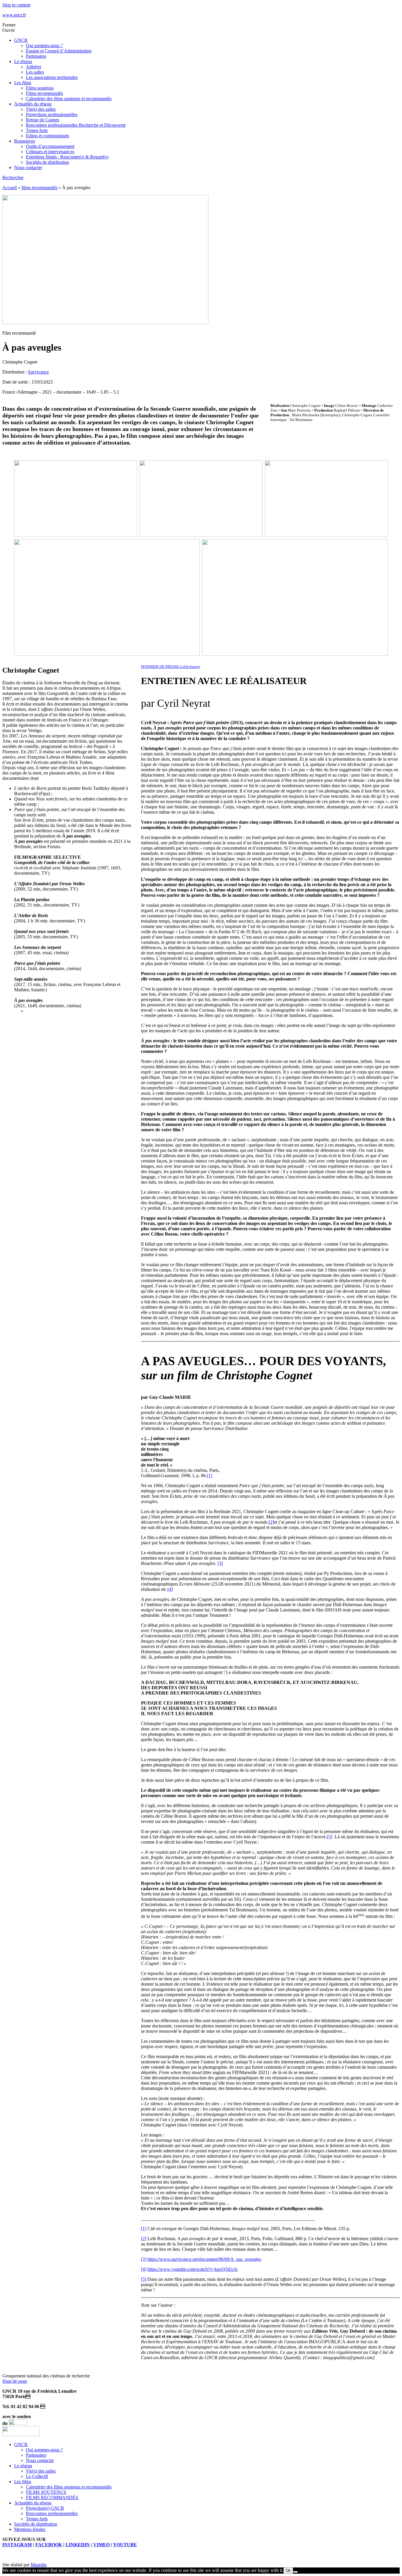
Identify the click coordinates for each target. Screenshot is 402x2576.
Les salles (35, 72)
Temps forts (37, 130)
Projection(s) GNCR (45, 2508)
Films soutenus (40, 88)
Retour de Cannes (43, 120)
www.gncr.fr (14, 15)
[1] (210, 1476)
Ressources (25, 141)
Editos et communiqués (48, 136)
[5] (330, 1837)
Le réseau (23, 61)
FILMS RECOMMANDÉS (52, 2497)
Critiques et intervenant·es (50, 152)
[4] (170, 1589)
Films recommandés (44, 93)
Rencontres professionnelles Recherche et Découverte (76, 125)
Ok (288, 2571)
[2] (271, 1522)
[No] (295, 2572)
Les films (23, 83)
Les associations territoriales (52, 77)
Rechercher (13, 177)
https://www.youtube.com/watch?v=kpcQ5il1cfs (192, 2269)
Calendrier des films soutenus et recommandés (69, 99)
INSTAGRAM (17, 2545)
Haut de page (15, 2381)
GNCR (21, 40)
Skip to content (16, 5)
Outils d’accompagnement (50, 146)
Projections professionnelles (52, 114)
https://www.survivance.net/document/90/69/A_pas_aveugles (204, 2259)
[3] (220, 1563)
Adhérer (34, 67)
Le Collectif (37, 2476)
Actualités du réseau (33, 104)
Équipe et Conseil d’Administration (59, 51)
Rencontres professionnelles (52, 2513)
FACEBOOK (49, 2545)
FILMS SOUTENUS (46, 2492)
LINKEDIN (78, 2545)
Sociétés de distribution (47, 162)
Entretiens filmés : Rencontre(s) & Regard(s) (67, 157)
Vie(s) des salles (41, 109)
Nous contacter (28, 167)
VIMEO (102, 2545)
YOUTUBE (125, 2545)
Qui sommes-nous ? (44, 46)
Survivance (38, 372)
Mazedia (39, 2565)
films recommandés (39, 188)
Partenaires (36, 56)
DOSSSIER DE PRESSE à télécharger (171, 667)
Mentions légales (30, 2529)
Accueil (10, 188)
